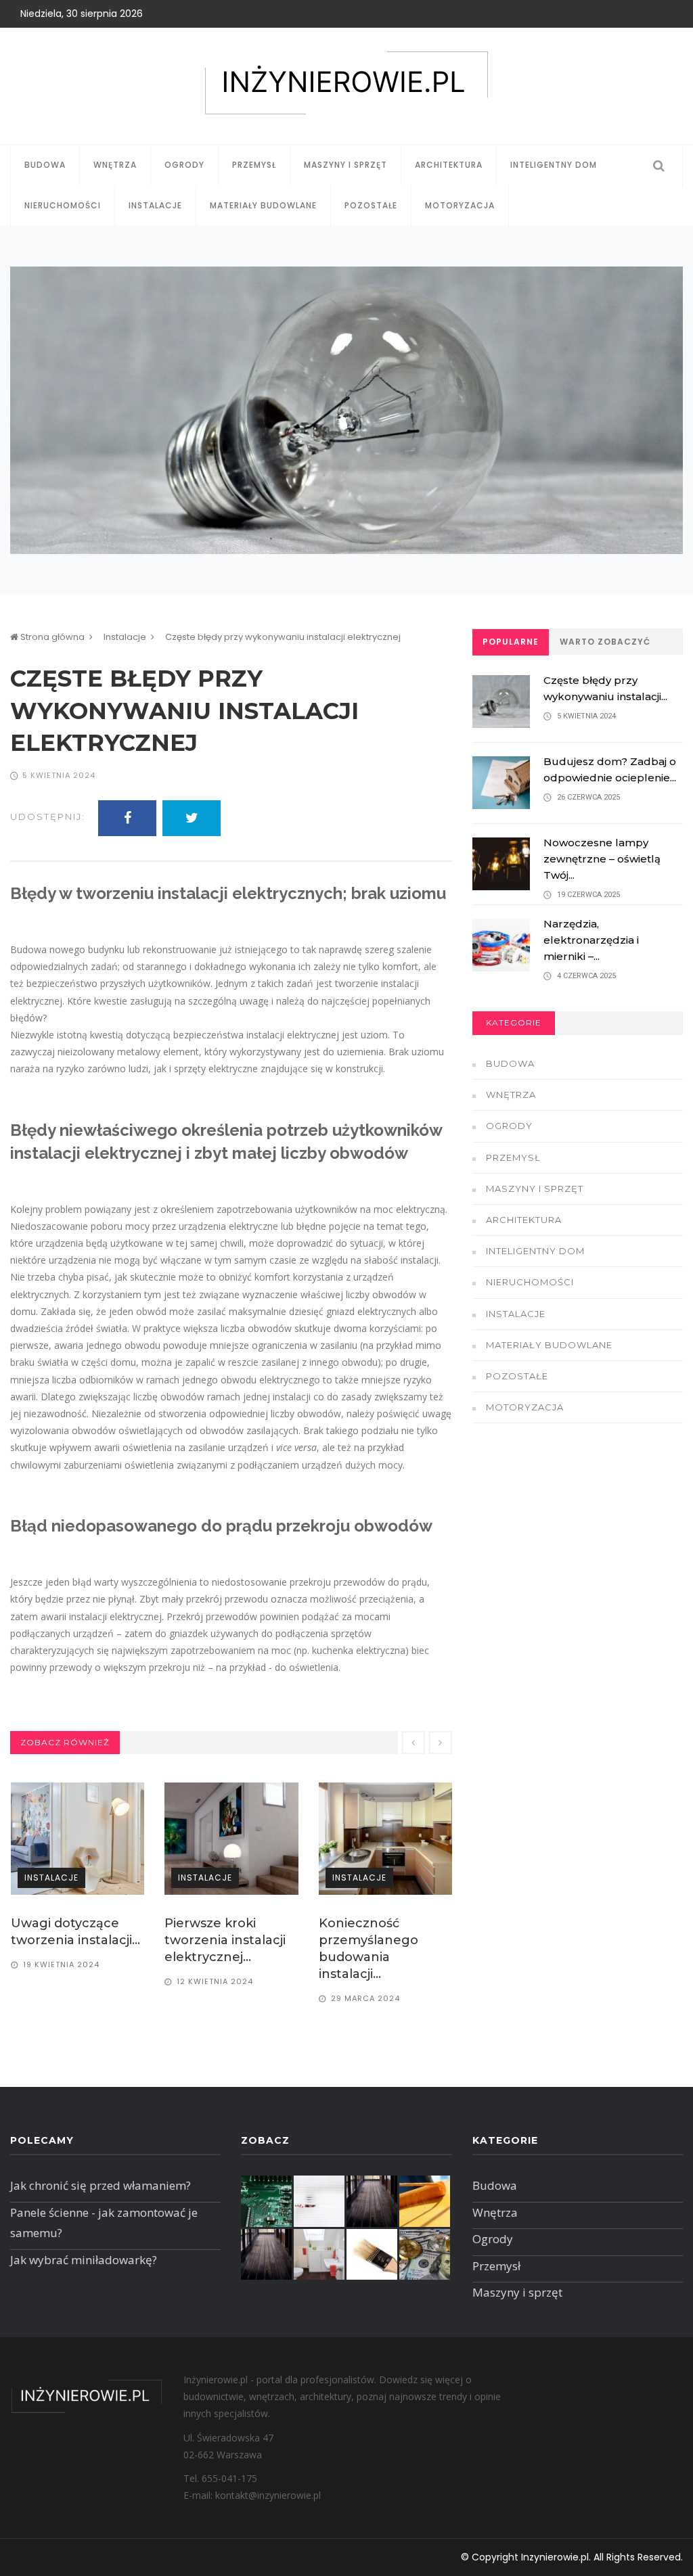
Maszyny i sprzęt (345, 165)
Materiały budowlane (263, 205)
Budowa (45, 165)
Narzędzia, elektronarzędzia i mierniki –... (591, 940)
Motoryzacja (460, 205)
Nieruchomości (63, 205)
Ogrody (184, 165)
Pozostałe (371, 205)
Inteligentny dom (554, 165)
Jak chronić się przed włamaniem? (100, 2185)
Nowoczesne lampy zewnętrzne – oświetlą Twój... (602, 859)
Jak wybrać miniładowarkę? (84, 2260)
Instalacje (155, 205)
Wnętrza (115, 165)
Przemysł (254, 165)
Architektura (449, 165)
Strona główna (51, 637)
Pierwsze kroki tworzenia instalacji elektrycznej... (71, 1940)
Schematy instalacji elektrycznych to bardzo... (379, 1940)
